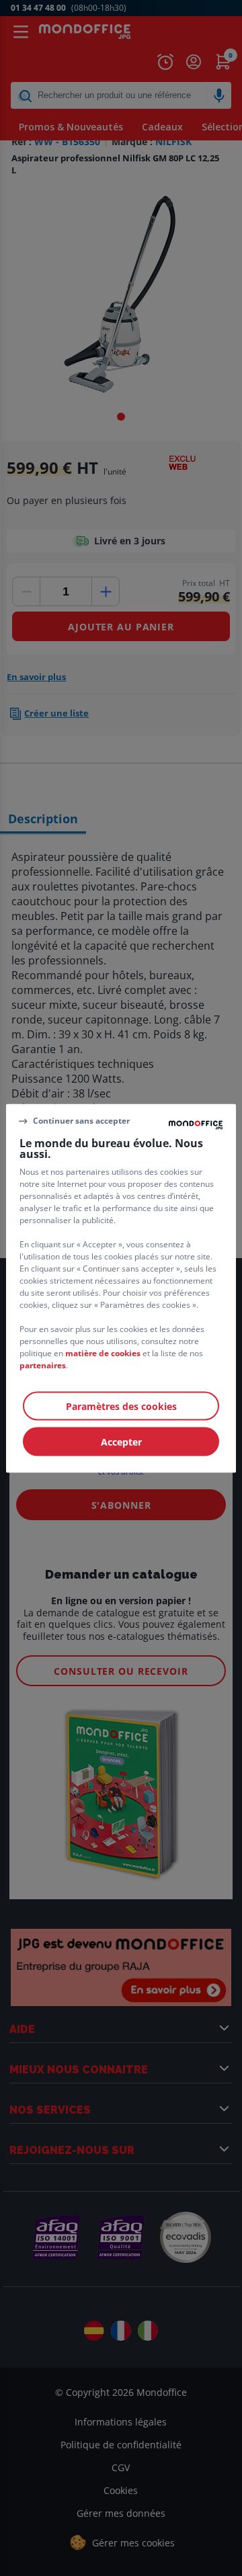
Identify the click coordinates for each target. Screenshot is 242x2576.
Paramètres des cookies (121, 1406)
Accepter (121, 1441)
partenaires (43, 1365)
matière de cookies (103, 1353)
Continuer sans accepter (81, 1121)
